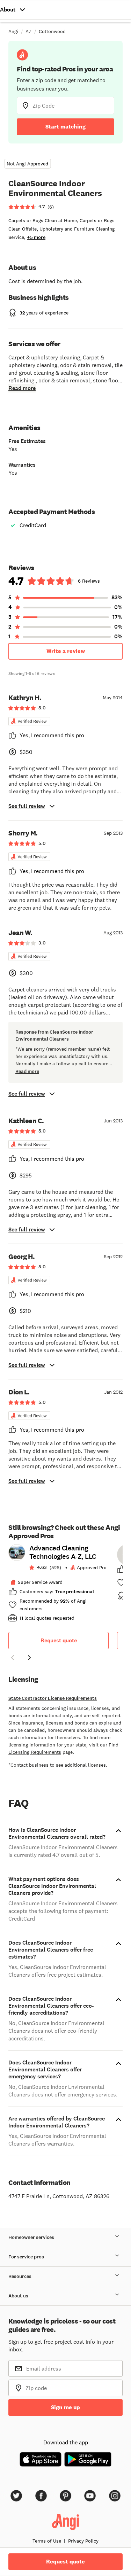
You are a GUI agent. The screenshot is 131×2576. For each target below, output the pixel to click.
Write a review (66, 651)
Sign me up (65, 2407)
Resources (20, 2276)
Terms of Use (47, 2541)
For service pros (26, 2257)
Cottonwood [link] (52, 31)
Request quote (59, 1640)
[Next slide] (29, 1658)
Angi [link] (13, 31)
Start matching (65, 127)
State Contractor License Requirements (53, 1698)
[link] (59, 1585)
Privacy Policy (83, 2541)
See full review (27, 806)
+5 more (36, 237)
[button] (13, 1659)
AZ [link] (28, 31)
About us (18, 2296)
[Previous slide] (13, 1658)
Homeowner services (31, 2237)
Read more (22, 388)
